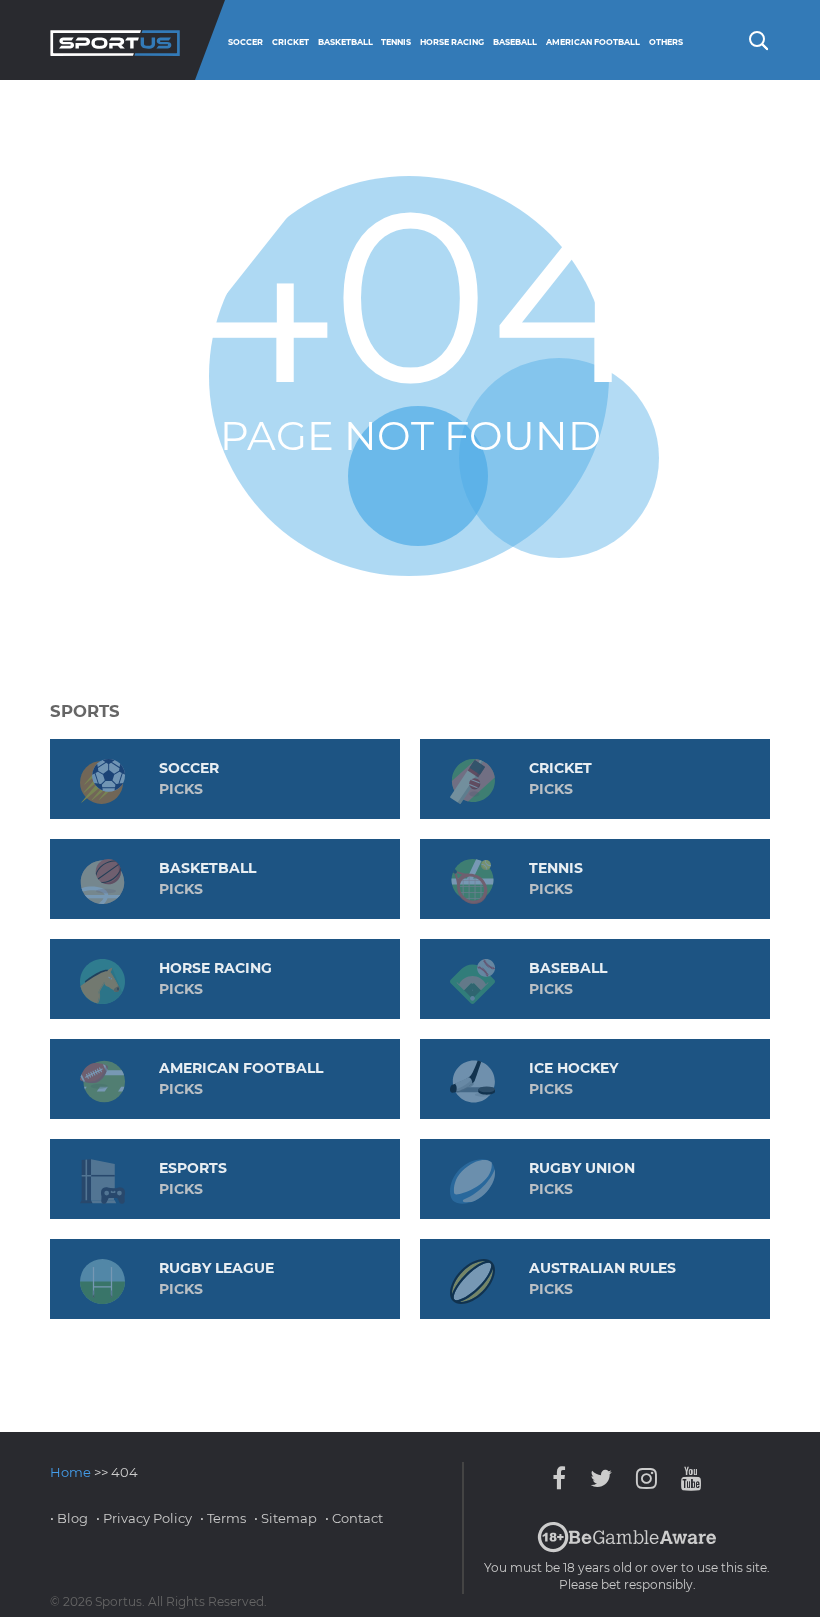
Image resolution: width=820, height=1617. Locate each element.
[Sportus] (115, 40)
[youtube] (686, 1478)
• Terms (223, 1518)
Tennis (396, 42)
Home (70, 1472)
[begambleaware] (627, 1548)
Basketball (345, 42)
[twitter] (601, 1478)
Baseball (515, 42)
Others (666, 42)
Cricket (290, 42)
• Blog (69, 1518)
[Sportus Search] (757, 39)
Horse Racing (452, 42)
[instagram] (646, 1478)
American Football (593, 42)
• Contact (354, 1518)
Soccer (245, 42)
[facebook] (564, 1478)
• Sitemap (285, 1518)
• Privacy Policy (144, 1518)
